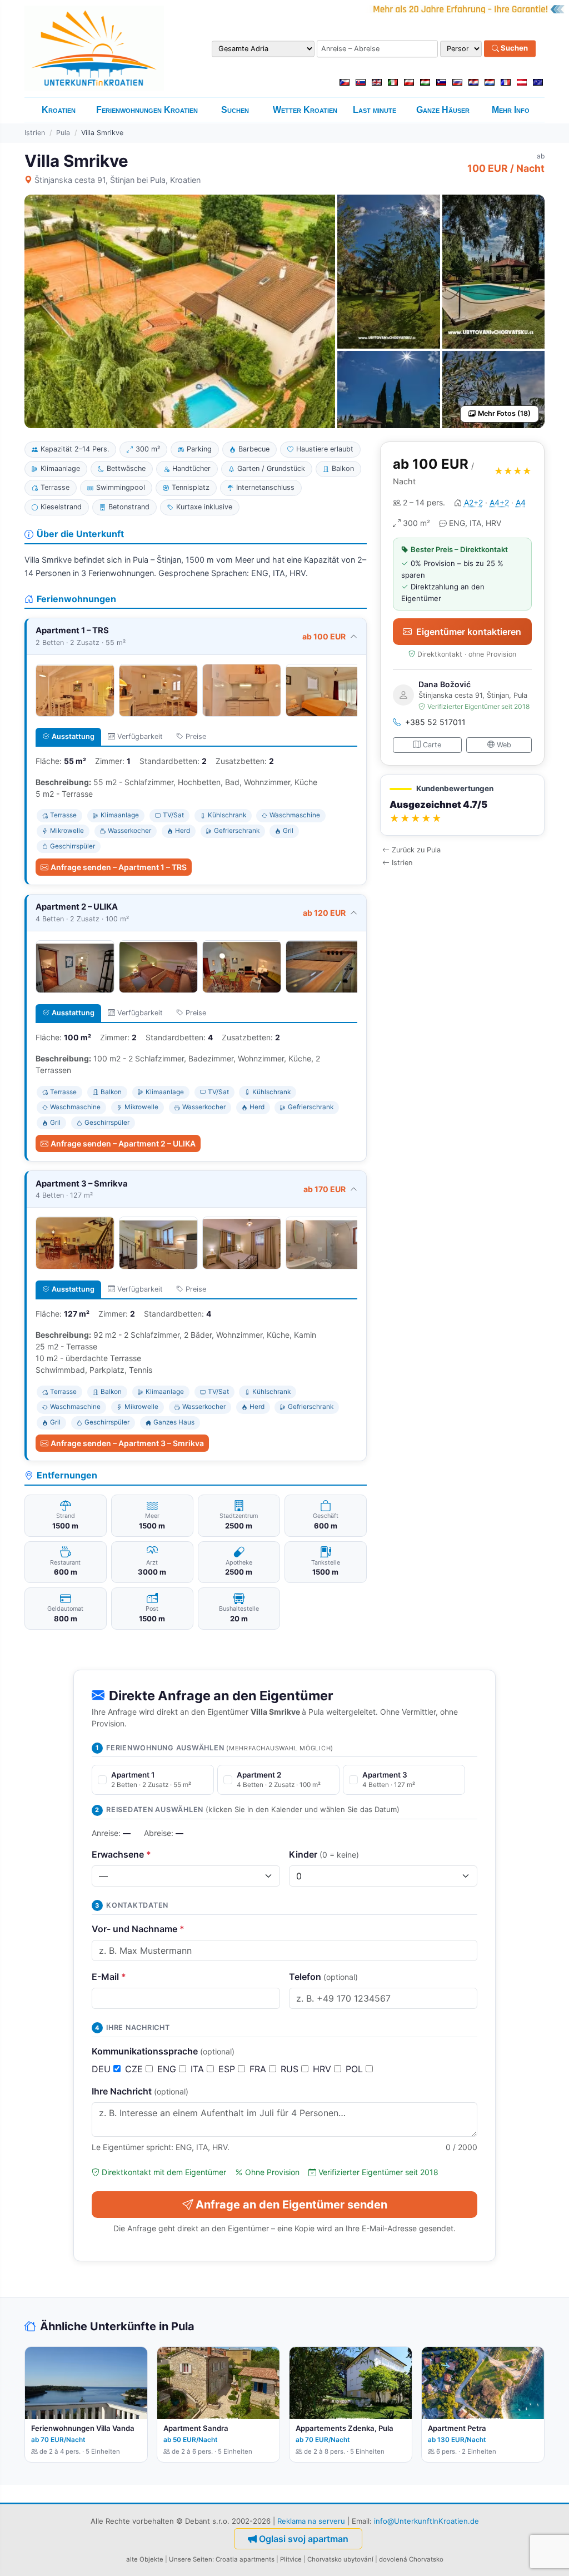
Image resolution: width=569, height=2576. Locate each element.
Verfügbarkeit (140, 736)
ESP (228, 2069)
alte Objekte (145, 2559)
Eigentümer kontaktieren (469, 632)
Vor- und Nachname (138, 1929)
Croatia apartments (245, 2559)
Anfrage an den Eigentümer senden (291, 2205)
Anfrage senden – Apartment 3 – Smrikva (127, 1443)
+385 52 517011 (435, 722)
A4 (521, 502)
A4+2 (499, 502)
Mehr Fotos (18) (504, 413)
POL (356, 2069)
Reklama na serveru (311, 2521)
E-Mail (109, 1977)
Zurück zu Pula (416, 850)
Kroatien (59, 110)
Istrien (35, 133)
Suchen (513, 48)
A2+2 (473, 502)
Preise (196, 736)
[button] (462, 805)
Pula (63, 133)
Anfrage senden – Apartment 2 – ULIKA (123, 1143)
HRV (323, 2069)
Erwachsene (121, 1854)
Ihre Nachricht (140, 2091)
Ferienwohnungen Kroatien (147, 110)
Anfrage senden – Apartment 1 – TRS (119, 867)
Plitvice (291, 2559)
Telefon (323, 1977)
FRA (259, 2069)
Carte (432, 745)
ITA (199, 2069)
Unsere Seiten (191, 2559)
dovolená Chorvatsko (411, 2559)
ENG (168, 2069)
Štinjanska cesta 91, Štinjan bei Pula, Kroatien (118, 180)
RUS (291, 2069)
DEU (103, 2069)
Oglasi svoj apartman (304, 2539)
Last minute (375, 110)
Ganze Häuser (443, 110)
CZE (135, 2069)
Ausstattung (73, 736)
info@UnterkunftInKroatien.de (426, 2521)
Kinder (324, 1854)
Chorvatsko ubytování (340, 2559)
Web (504, 745)
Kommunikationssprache (163, 2051)
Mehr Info (511, 110)
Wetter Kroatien (305, 110)
